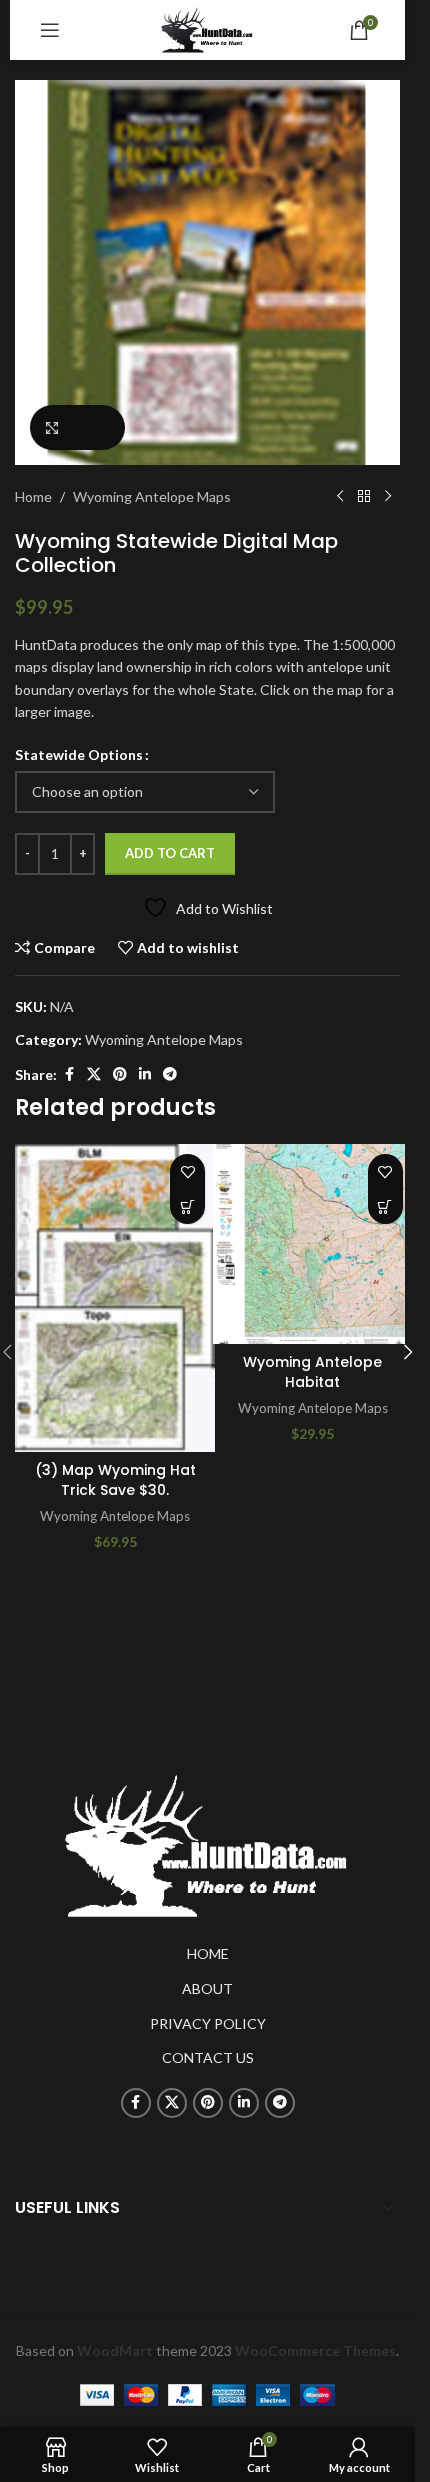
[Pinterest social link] (120, 1074)
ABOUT (207, 1988)
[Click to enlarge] (77, 427)
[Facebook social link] (69, 1074)
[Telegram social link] (170, 1074)
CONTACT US (208, 2057)
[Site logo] (207, 28)
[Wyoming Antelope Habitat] (313, 1244)
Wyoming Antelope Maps (152, 496)
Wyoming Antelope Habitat (312, 1372)
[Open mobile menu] (50, 30)
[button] (408, 1352)
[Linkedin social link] (145, 1074)
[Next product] (388, 497)
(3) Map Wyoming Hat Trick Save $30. (115, 1480)
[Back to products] (364, 497)
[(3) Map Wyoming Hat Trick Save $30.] (115, 1298)
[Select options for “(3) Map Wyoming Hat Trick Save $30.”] (187, 1206)
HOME (208, 1953)
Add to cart (170, 853)
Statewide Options (79, 754)
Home (33, 496)
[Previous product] (340, 497)
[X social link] (94, 1074)
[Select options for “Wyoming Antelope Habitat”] (385, 1206)
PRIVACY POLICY (208, 2023)
